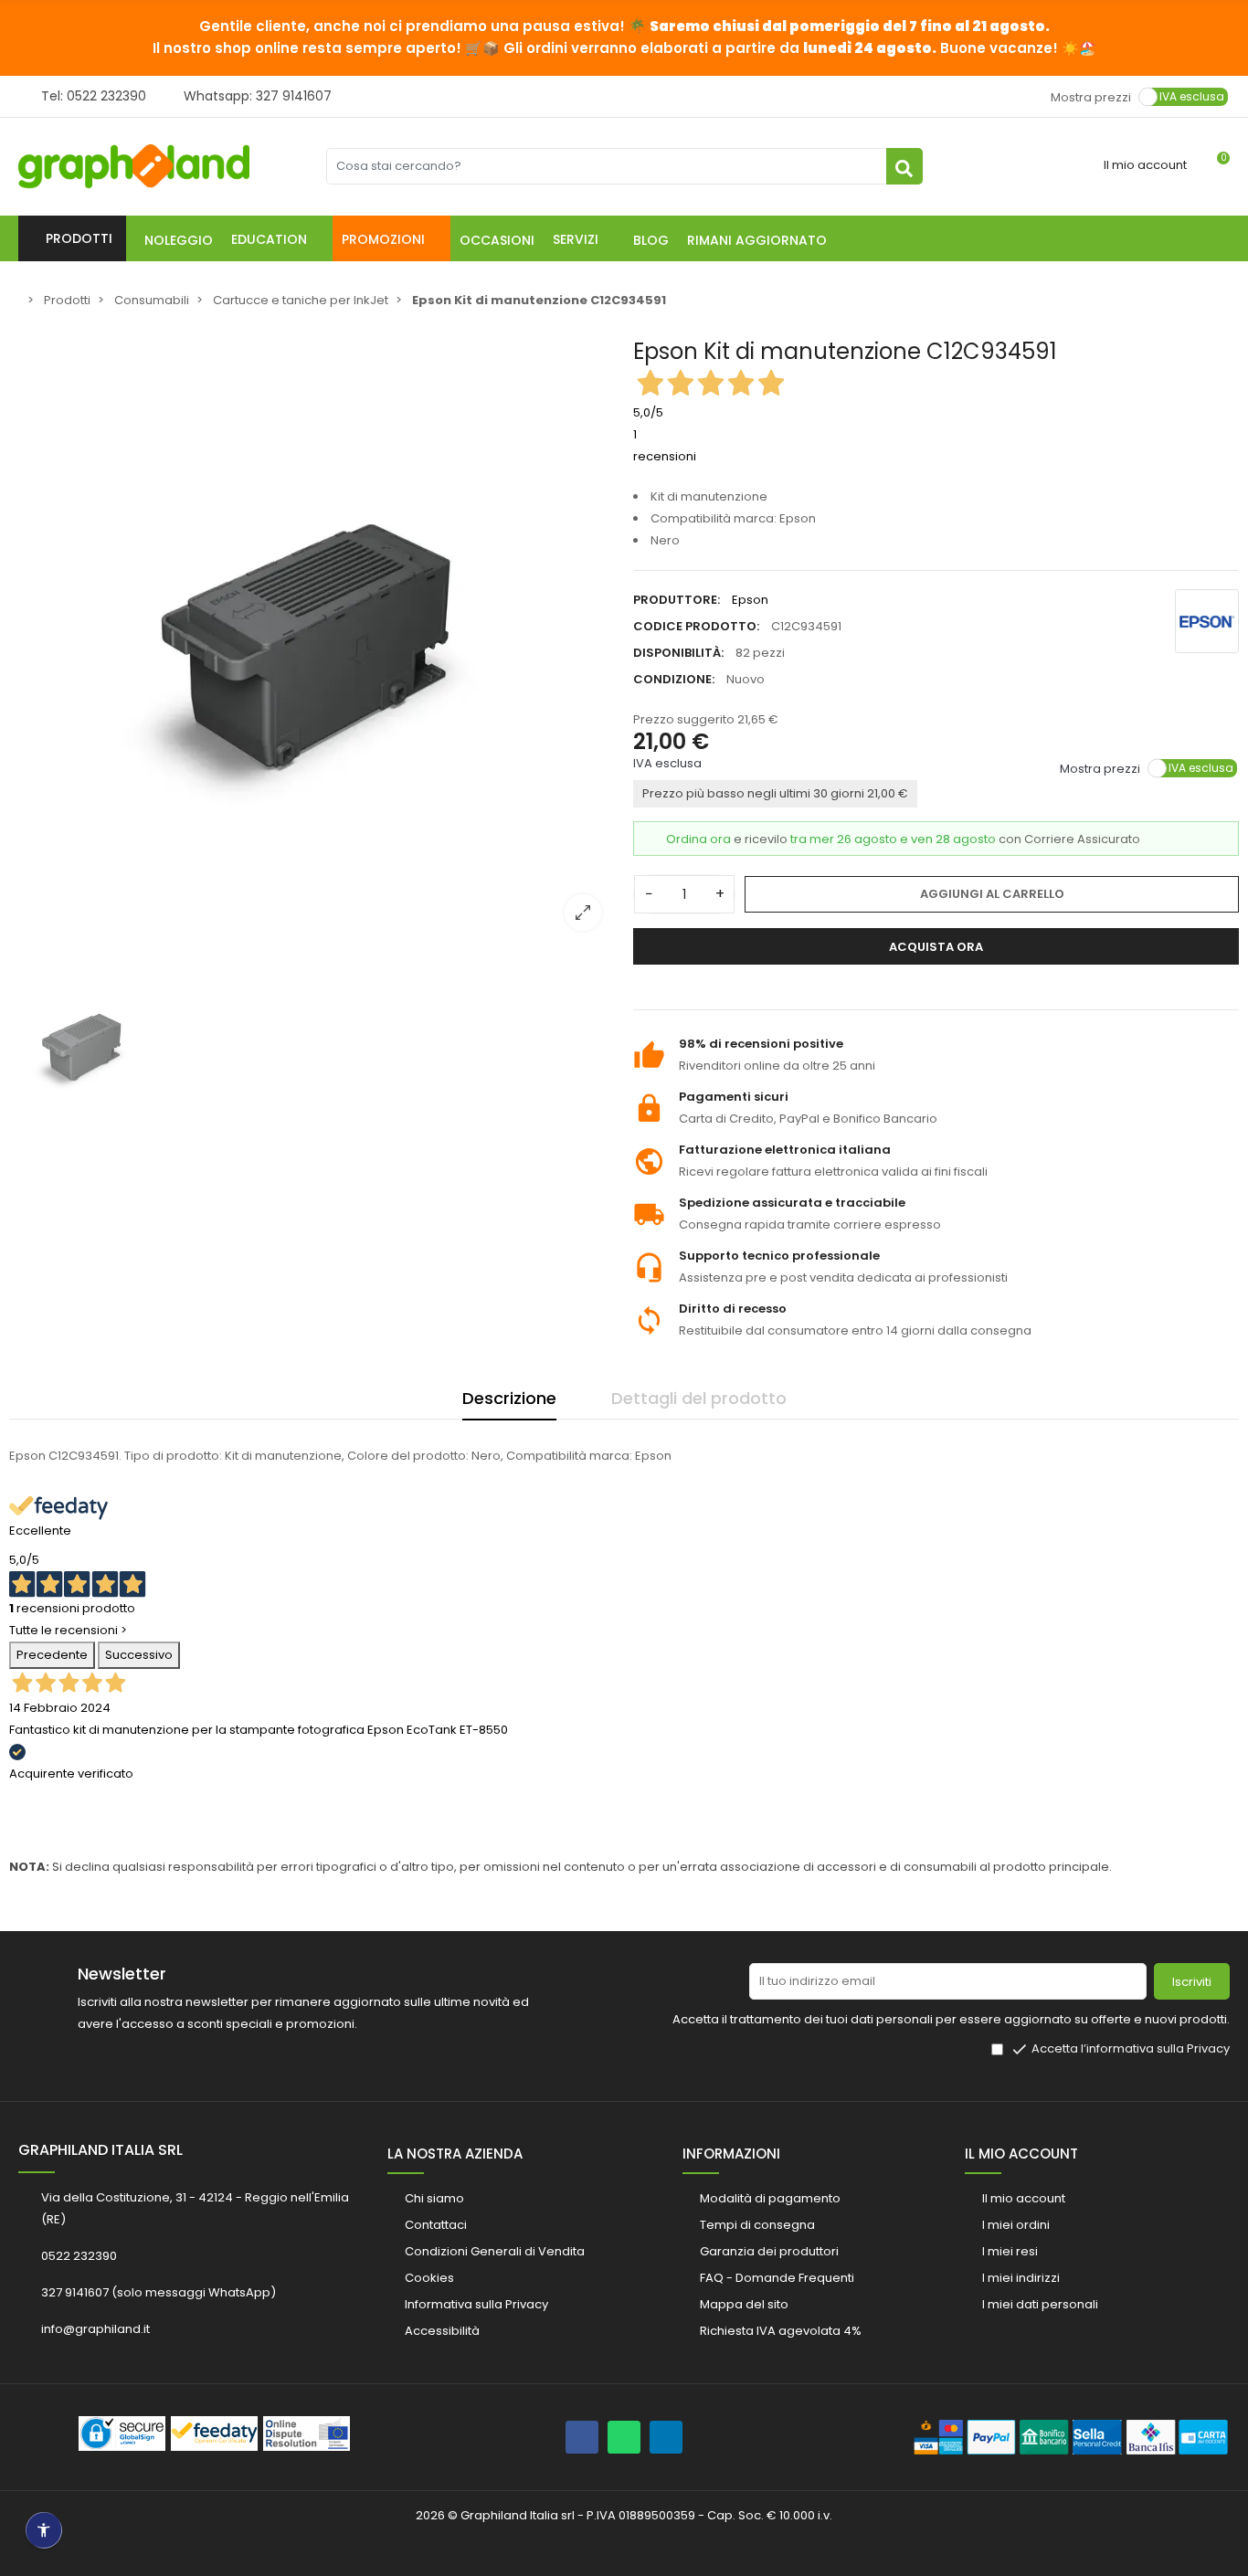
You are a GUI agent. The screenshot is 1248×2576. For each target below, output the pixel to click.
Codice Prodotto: (696, 626)
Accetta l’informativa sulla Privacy (1131, 2048)
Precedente (52, 1655)
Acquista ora (936, 947)
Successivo (139, 1655)
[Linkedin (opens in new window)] (666, 2437)
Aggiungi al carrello (992, 894)
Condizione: (674, 679)
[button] (277, 238)
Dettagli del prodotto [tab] (699, 1398)
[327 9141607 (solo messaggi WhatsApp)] (624, 2437)
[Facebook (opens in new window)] (582, 2437)
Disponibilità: (678, 653)
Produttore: (677, 600)
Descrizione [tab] (509, 1398)
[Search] (904, 166)
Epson (750, 600)
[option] (312, 642)
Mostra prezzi (1091, 96)
